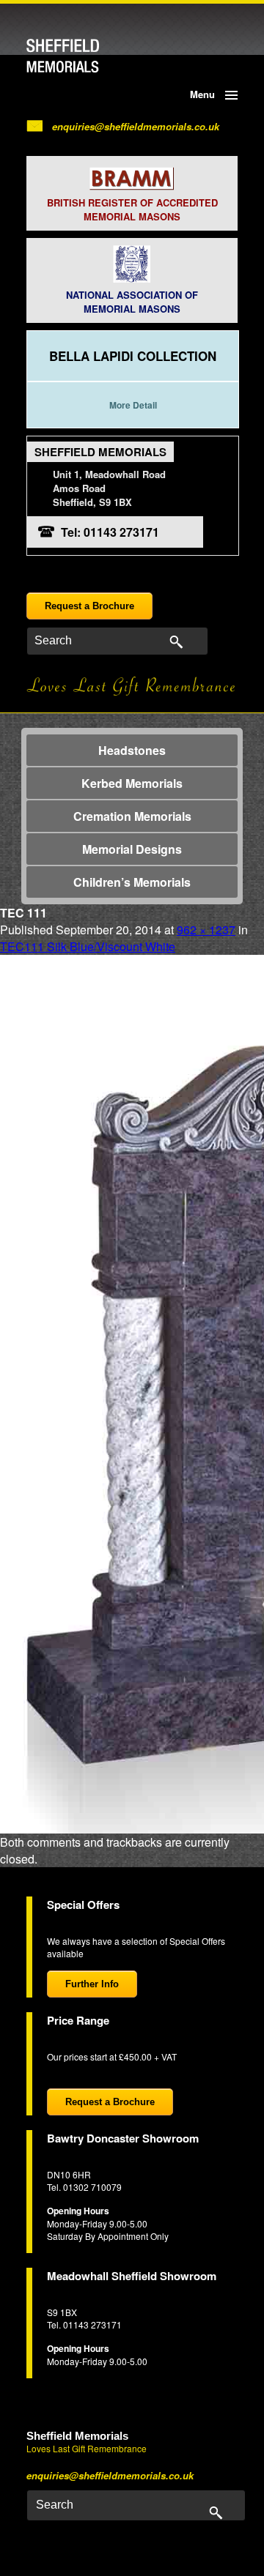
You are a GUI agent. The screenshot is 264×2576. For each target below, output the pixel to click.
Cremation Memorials (132, 816)
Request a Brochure (89, 606)
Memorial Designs (132, 849)
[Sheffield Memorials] (87, 56)
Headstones (132, 750)
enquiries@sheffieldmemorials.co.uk (136, 126)
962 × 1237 (206, 930)
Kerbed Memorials (132, 783)
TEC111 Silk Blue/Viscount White (88, 946)
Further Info (92, 1984)
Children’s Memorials (132, 882)
